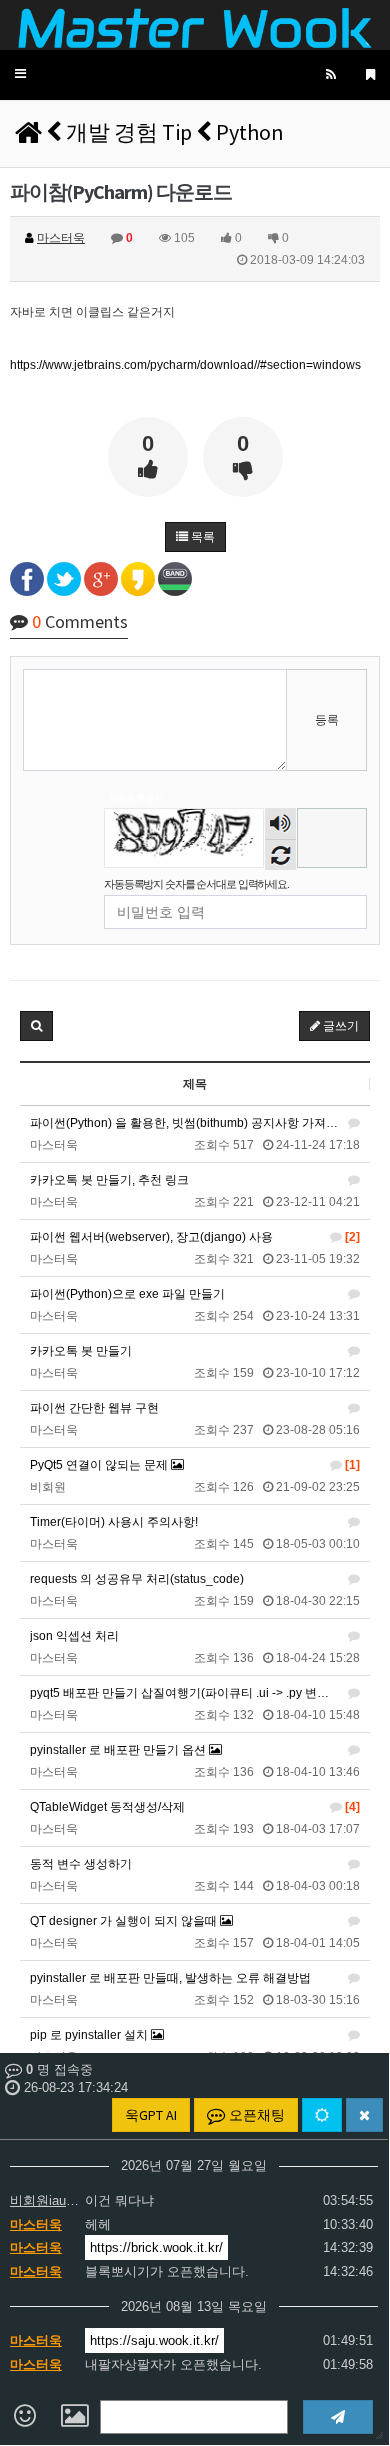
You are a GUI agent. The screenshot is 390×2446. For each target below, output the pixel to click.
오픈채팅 (255, 2115)
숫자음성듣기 (281, 825)
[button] (20, 74)
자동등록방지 (136, 798)
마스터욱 (36, 2224)
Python (250, 132)
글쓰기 (339, 1026)
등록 (327, 720)
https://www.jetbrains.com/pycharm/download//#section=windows (185, 365)
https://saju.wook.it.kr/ (154, 2340)
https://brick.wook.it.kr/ (156, 2247)
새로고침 (280, 854)
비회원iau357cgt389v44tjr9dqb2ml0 (45, 2200)
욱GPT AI (151, 2115)
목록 (201, 537)
